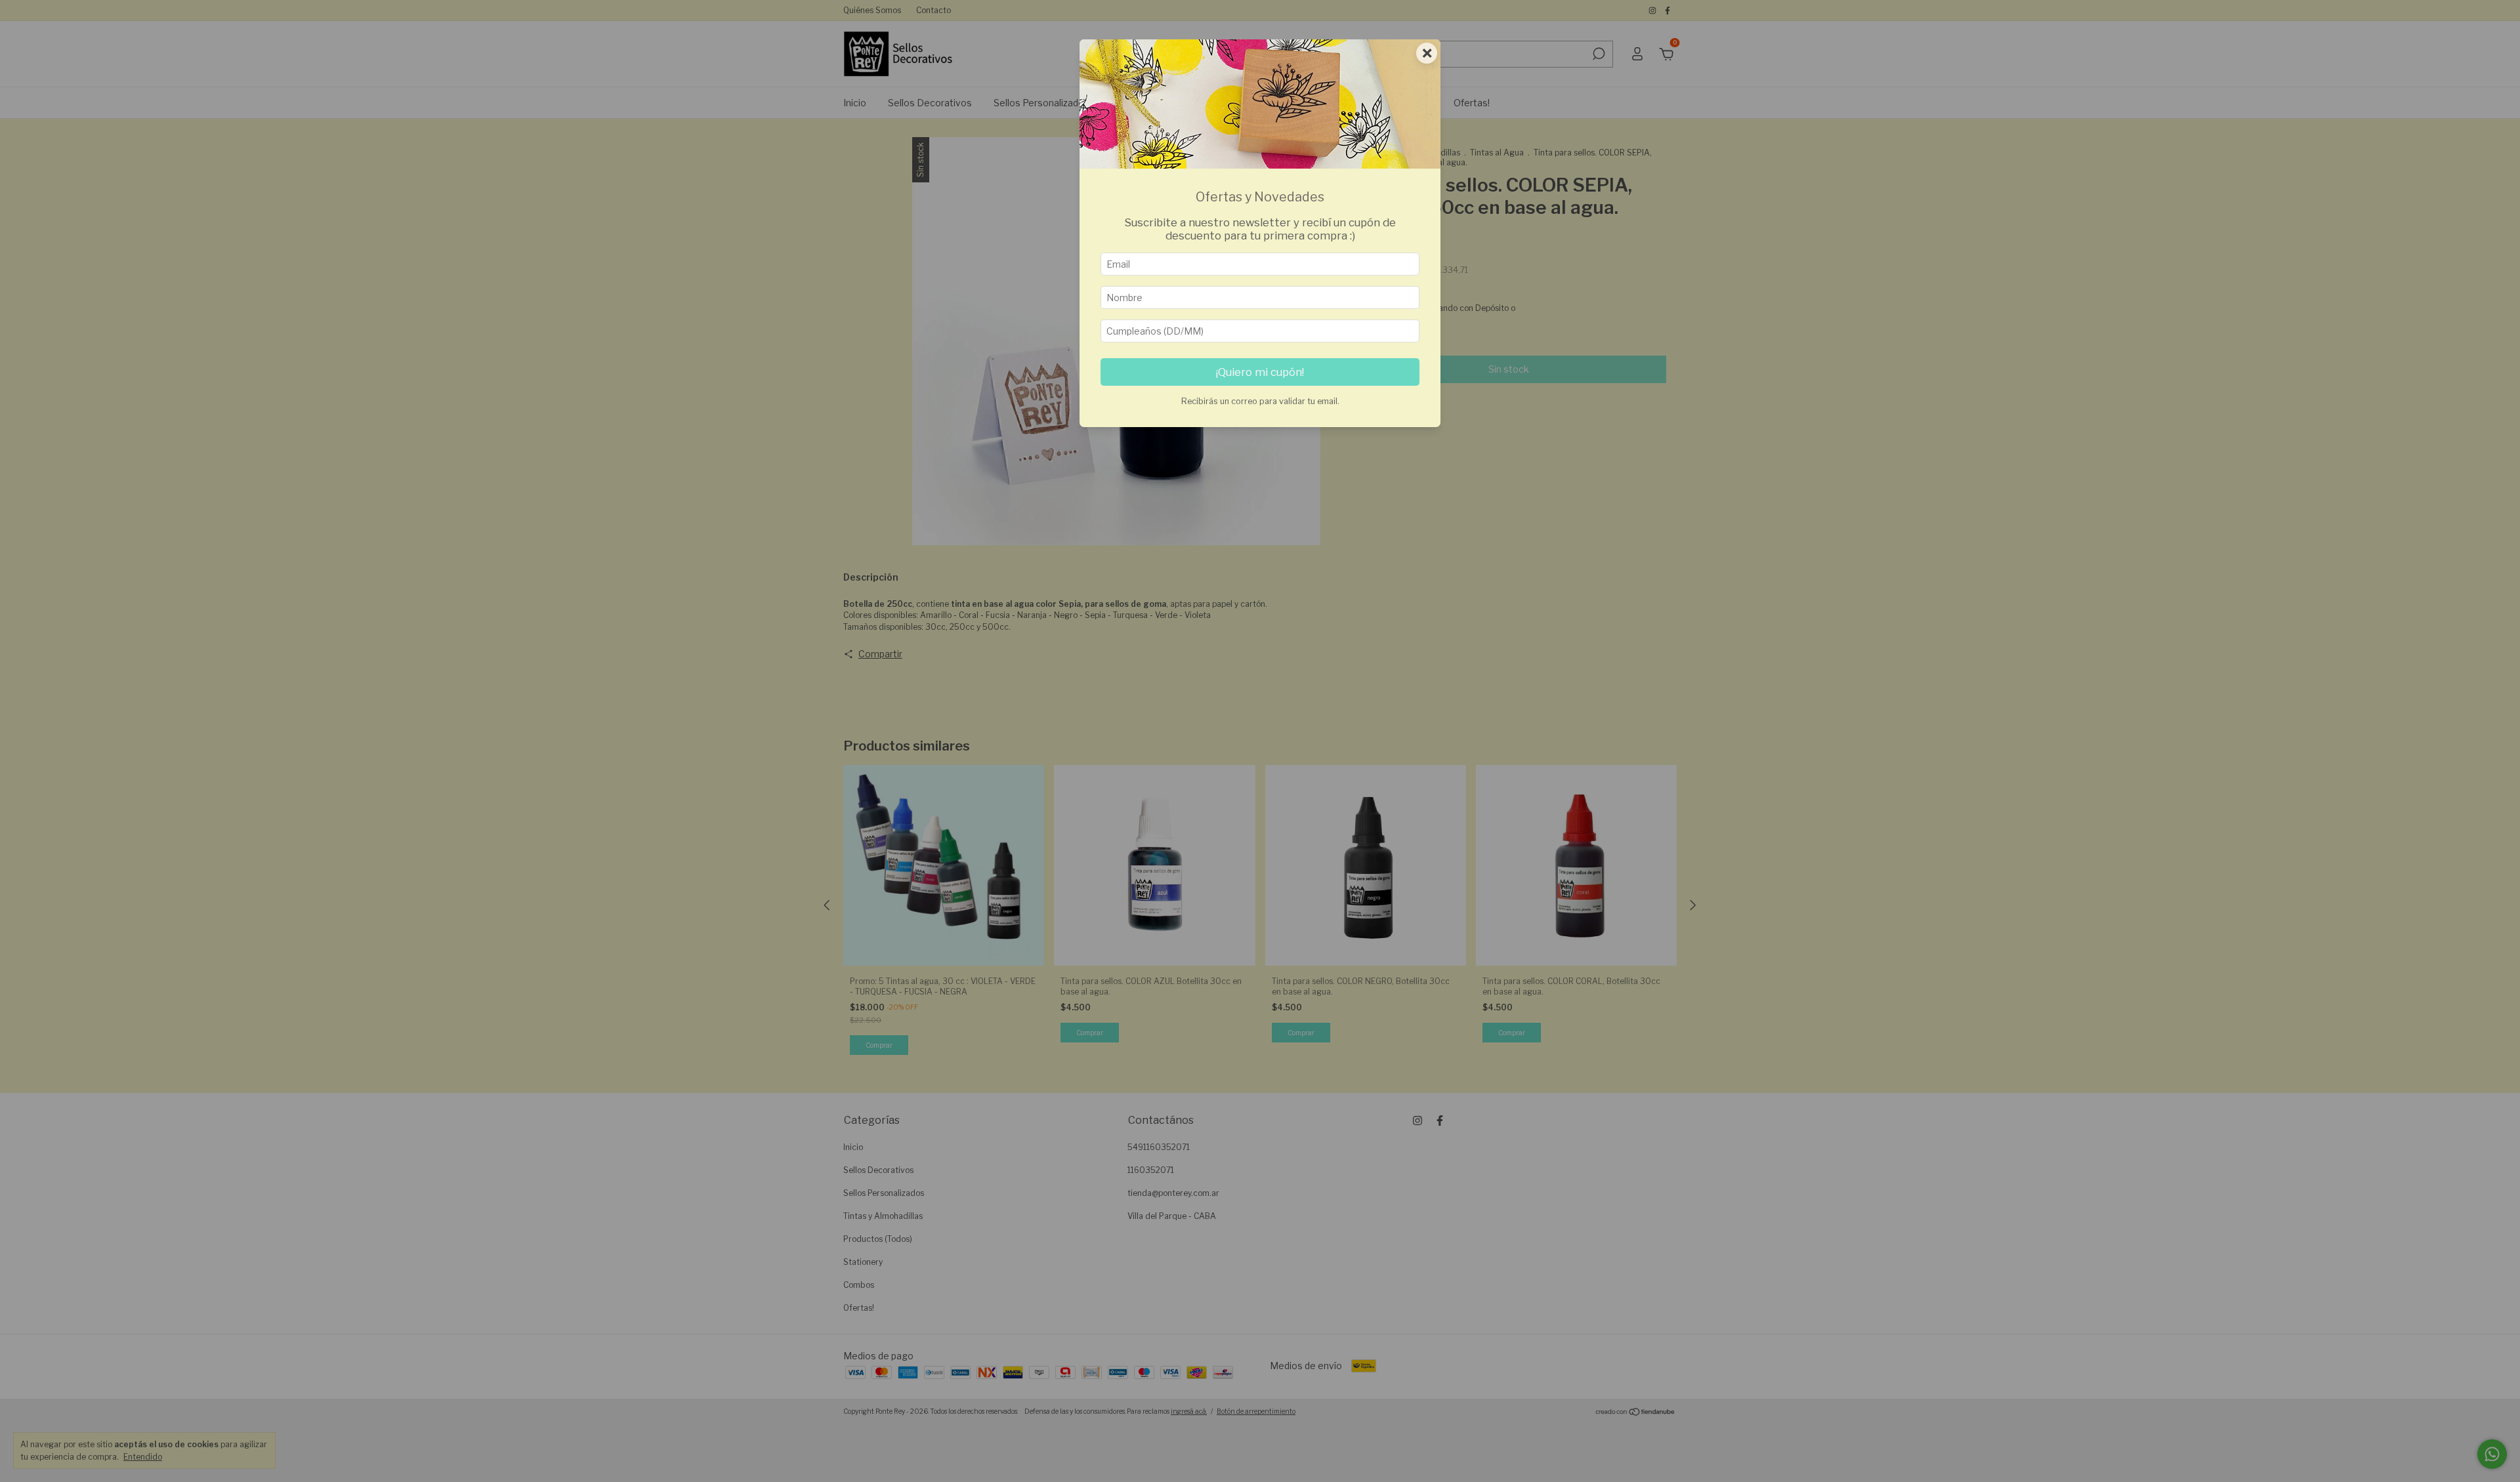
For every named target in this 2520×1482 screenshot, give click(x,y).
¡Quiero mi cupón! (1260, 372)
